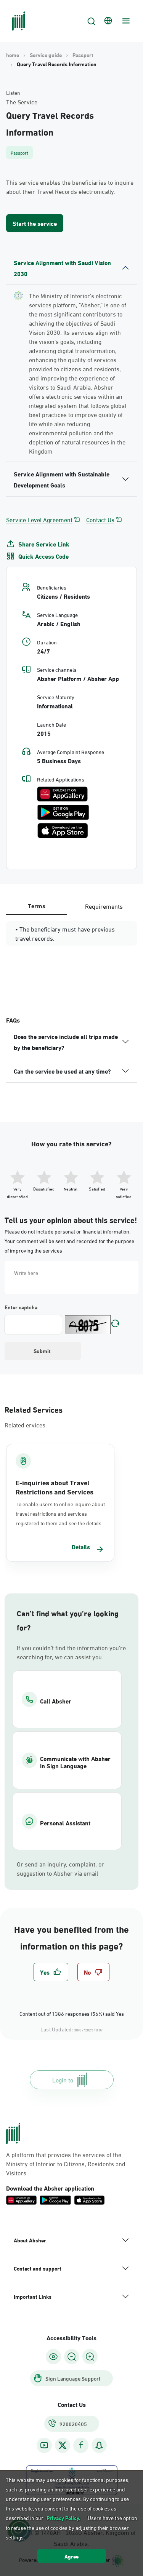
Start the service (35, 223)
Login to (63, 2080)
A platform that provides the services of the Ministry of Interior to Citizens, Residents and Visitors (66, 2164)
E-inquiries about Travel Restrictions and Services (55, 1487)
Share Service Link (44, 544)
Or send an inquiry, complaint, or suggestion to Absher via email (60, 1868)
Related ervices (25, 1425)
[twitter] (63, 2445)
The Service (22, 102)
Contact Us (100, 519)
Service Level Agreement (39, 519)
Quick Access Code (43, 556)
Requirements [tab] (104, 906)
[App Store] (63, 831)
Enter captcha (21, 1307)
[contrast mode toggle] (53, 2357)
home (13, 55)
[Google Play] (63, 812)
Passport (83, 55)
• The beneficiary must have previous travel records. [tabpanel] (65, 933)
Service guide (46, 55)
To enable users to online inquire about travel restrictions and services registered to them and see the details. (60, 1513)
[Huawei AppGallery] (62, 794)
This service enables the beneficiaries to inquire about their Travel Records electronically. (70, 187)
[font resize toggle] (72, 2357)
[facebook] (81, 2445)
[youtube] (44, 2445)
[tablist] (71, 906)
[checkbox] (51, 1972)
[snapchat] (99, 2445)
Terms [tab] (37, 905)
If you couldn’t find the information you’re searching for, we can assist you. (71, 1652)
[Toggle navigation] (125, 21)
